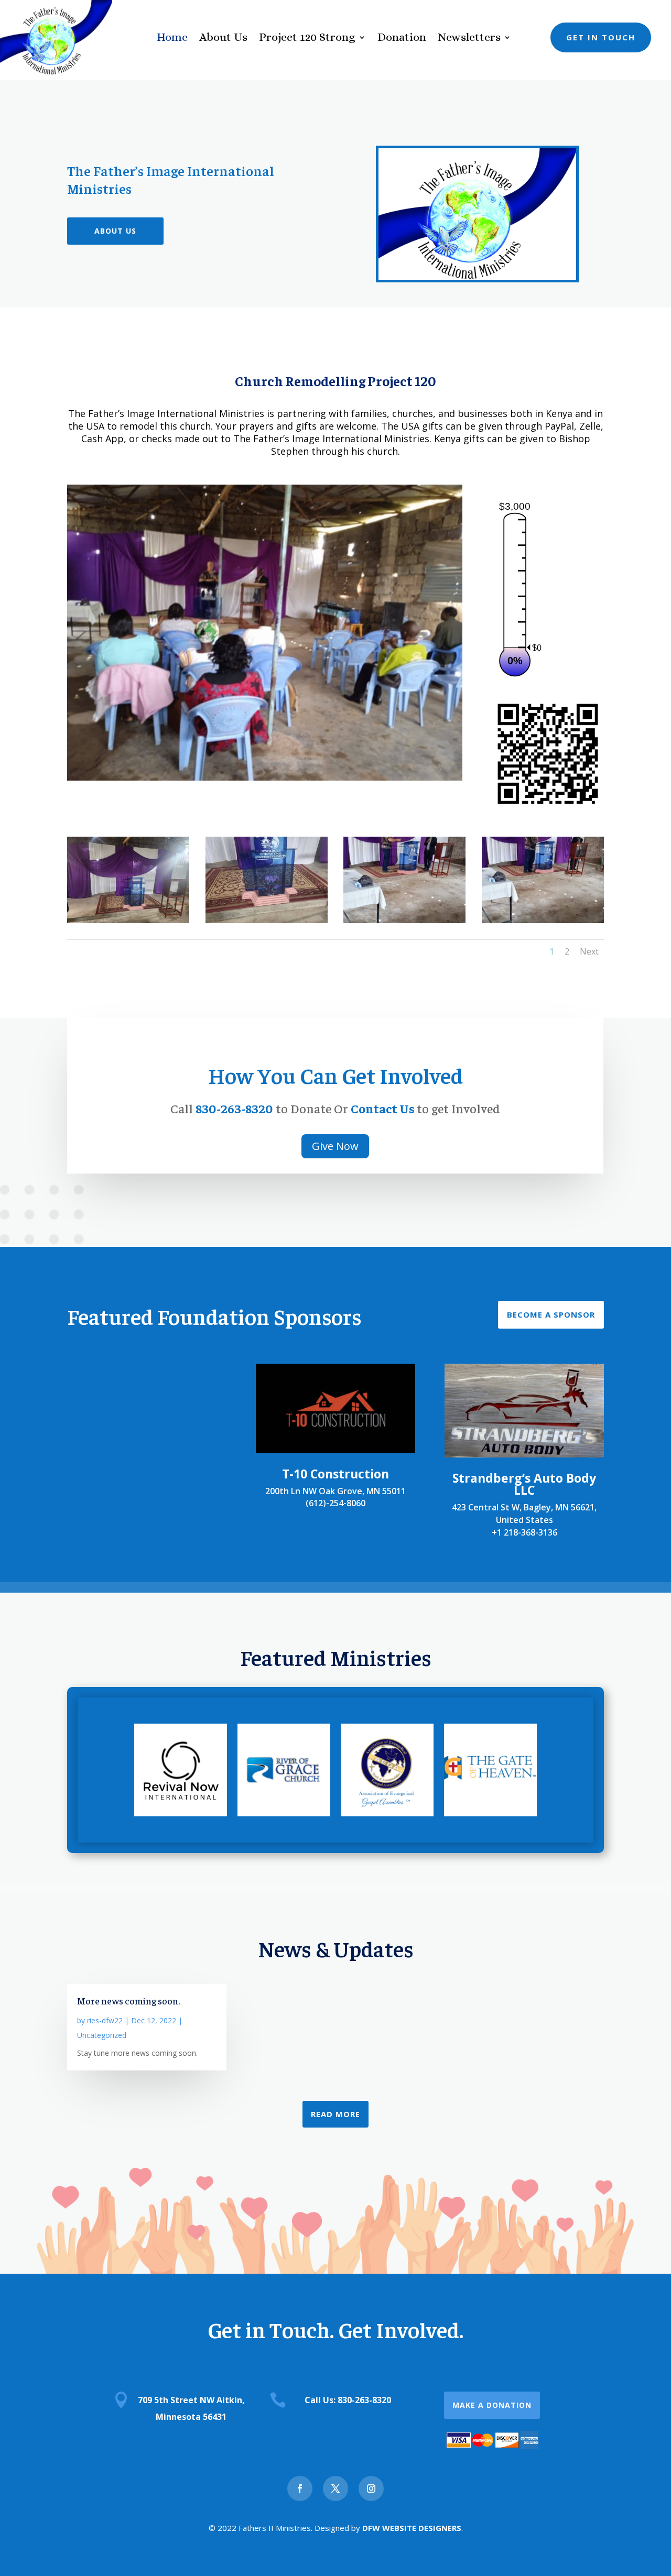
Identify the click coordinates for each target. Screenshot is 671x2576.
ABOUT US (115, 231)
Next (589, 951)
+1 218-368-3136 (524, 1532)
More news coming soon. (128, 2000)
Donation (402, 39)
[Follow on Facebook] (300, 2489)
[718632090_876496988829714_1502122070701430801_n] (543, 920)
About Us (223, 39)
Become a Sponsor (551, 1314)
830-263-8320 (234, 1108)
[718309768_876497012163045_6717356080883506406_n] (404, 920)
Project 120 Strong (307, 39)
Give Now (335, 1146)
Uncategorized (102, 2035)
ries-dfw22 (105, 2020)
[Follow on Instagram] (371, 2489)
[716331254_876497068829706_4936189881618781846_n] (267, 920)
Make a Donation (492, 2405)
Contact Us (384, 1108)
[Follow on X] (335, 2489)
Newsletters (469, 39)
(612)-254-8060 (335, 1503)
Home (172, 39)
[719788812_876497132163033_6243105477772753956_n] (128, 920)
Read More (335, 2114)
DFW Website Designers (412, 2528)
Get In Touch (601, 37)
